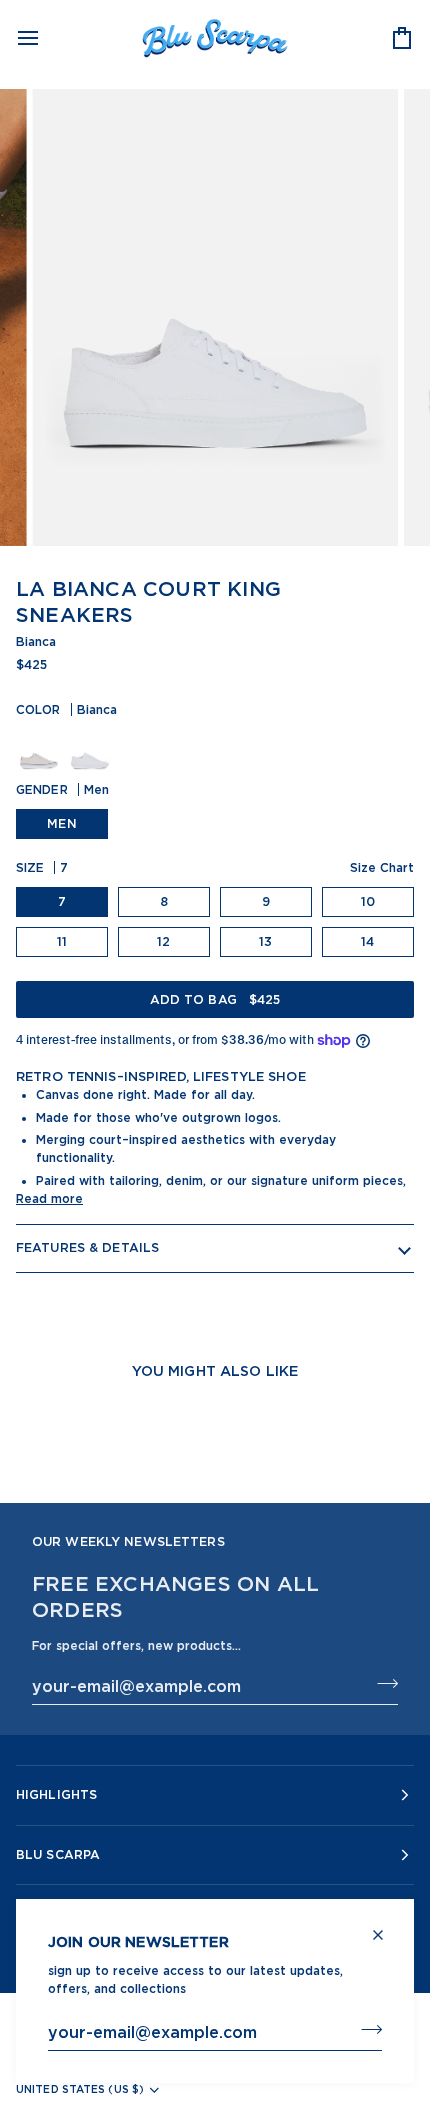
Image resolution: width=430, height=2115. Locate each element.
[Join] (365, 2029)
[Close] (386, 1926)
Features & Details (87, 1247)
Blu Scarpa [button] (58, 1854)
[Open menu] (46, 37)
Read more (49, 1198)
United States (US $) (80, 2089)
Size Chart (382, 867)
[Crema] (41, 747)
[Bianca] (90, 747)
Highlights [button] (56, 1794)
